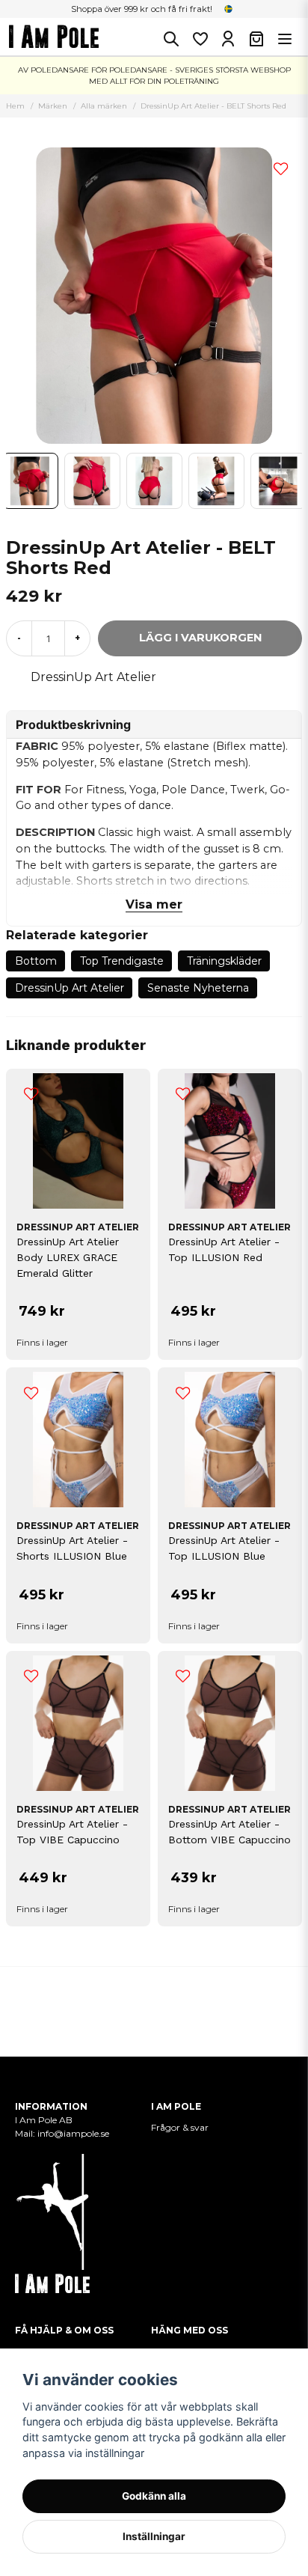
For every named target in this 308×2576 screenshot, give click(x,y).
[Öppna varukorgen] (256, 39)
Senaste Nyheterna (198, 988)
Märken (53, 106)
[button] (229, 9)
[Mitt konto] (228, 39)
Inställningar (154, 2536)
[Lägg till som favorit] (200, 39)
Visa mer (154, 904)
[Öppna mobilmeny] (285, 39)
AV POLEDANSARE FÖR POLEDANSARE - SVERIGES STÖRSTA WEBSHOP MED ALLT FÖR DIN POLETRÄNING (154, 76)
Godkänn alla (154, 2496)
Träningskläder (224, 961)
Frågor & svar (180, 2127)
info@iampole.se (74, 2133)
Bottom (36, 961)
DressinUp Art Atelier (93, 677)
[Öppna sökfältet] (171, 39)
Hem (15, 106)
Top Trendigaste (122, 961)
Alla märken (104, 106)
